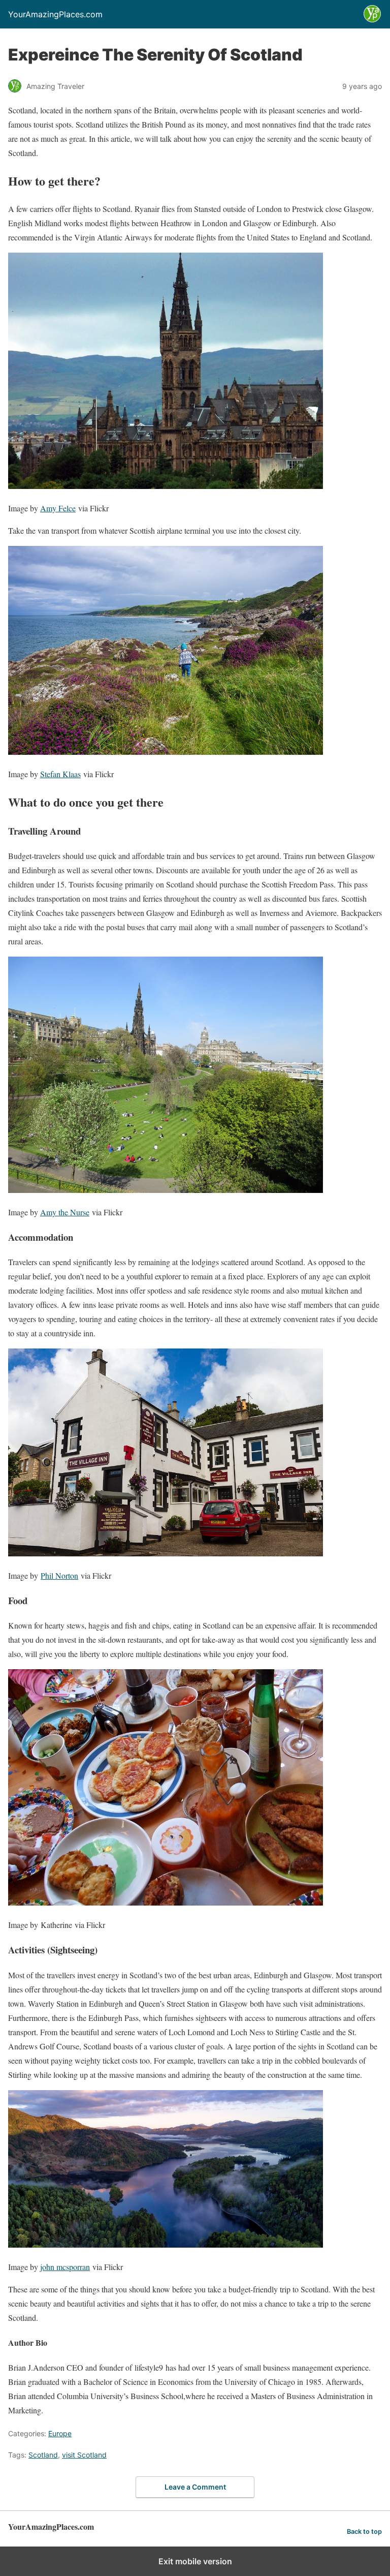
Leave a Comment (195, 2487)
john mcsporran (65, 2267)
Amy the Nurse (65, 1212)
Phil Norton (59, 1575)
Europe (60, 2433)
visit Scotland (84, 2455)
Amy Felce (58, 508)
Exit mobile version (195, 2561)
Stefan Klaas (60, 774)
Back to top (364, 2532)
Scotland (43, 2455)
